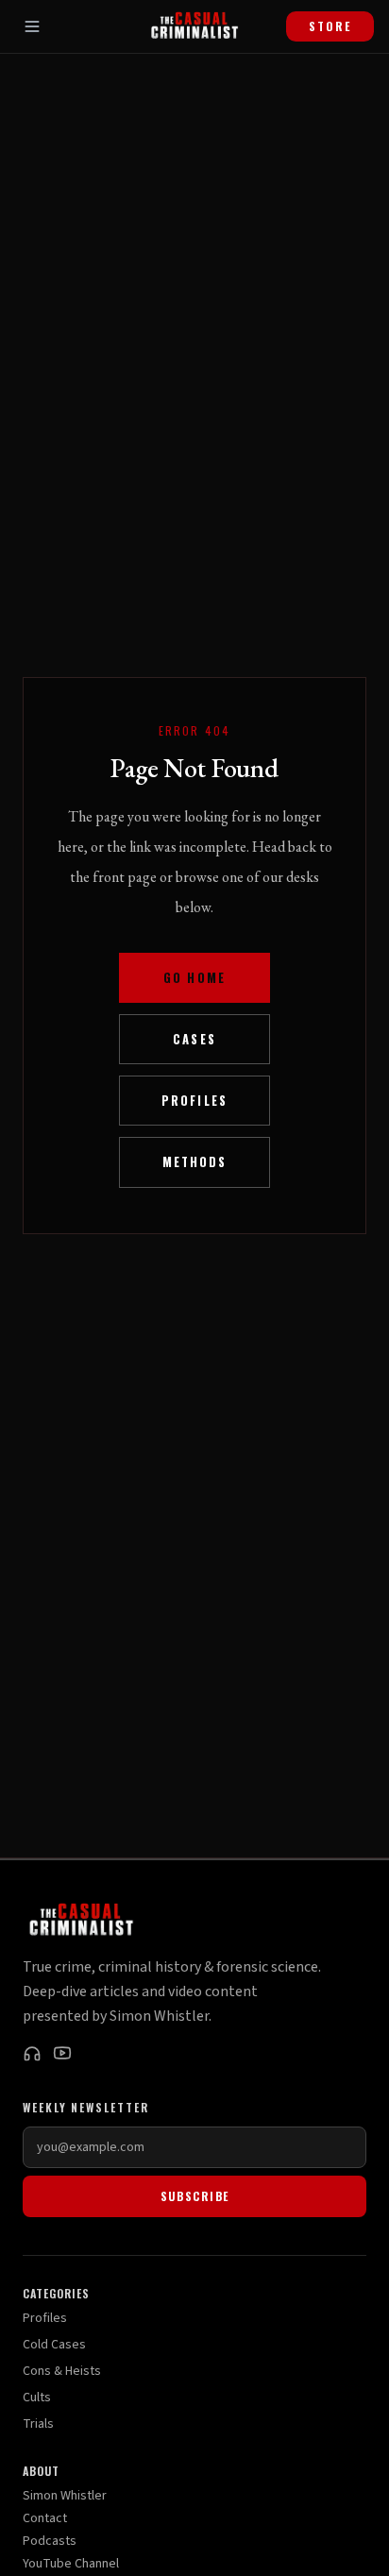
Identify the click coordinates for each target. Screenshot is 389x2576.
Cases (194, 1039)
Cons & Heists (62, 2371)
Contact (45, 2518)
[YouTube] (62, 2053)
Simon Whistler (65, 2496)
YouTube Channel (71, 2564)
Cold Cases (54, 2345)
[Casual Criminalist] (194, 26)
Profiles (194, 1101)
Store (330, 26)
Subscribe (195, 2196)
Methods (194, 1162)
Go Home (194, 978)
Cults (37, 2398)
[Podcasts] (32, 2053)
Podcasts (50, 2541)
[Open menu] (32, 26)
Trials (38, 2424)
